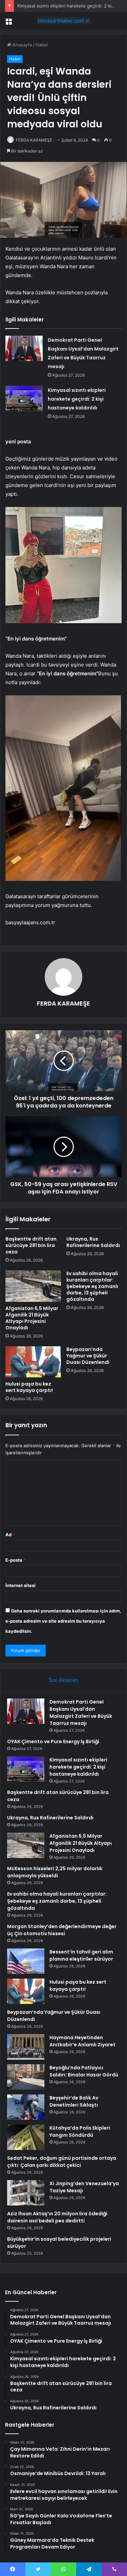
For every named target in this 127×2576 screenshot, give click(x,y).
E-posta (16, 1560)
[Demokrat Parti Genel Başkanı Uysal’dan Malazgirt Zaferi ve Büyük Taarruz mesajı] (24, 348)
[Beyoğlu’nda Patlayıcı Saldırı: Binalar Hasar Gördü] (26, 2077)
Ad (10, 1535)
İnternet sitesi (20, 1585)
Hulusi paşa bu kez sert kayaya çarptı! (29, 1387)
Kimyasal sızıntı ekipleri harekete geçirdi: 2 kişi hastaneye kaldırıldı (77, 399)
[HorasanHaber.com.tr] (64, 21)
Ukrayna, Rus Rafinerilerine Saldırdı (93, 1242)
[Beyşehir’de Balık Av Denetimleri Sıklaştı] (26, 2107)
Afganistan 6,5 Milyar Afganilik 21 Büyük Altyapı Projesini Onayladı (32, 1318)
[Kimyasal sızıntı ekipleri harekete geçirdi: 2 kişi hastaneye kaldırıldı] (24, 398)
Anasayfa (22, 45)
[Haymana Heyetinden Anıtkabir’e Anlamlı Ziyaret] (26, 2047)
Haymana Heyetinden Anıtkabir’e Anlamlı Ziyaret (82, 2041)
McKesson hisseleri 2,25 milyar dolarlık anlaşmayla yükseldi (55, 1872)
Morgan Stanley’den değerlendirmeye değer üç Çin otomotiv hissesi (62, 1930)
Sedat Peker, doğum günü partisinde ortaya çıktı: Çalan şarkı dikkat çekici (62, 2162)
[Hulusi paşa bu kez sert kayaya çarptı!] (33, 1362)
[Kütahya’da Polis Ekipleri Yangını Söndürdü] (26, 2137)
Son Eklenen (63, 1680)
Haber (42, 45)
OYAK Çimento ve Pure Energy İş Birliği (53, 1741)
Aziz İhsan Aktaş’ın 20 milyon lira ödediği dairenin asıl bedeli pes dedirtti (57, 2217)
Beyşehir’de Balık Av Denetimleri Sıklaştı (74, 2101)
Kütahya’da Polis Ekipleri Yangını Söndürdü (80, 2131)
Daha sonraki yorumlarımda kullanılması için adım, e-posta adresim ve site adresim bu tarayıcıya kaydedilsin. (63, 1621)
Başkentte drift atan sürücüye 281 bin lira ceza (31, 1245)
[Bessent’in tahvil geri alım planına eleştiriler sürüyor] (26, 1961)
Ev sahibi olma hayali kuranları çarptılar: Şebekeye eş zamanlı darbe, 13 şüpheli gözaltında (92, 1286)
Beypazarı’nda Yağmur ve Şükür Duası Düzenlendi (88, 1356)
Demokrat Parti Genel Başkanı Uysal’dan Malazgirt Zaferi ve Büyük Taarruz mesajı (81, 1713)
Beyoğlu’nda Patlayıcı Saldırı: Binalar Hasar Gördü (84, 2071)
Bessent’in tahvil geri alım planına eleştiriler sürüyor (81, 1955)
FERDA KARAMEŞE (34, 140)
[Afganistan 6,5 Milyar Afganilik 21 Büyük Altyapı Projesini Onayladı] (33, 1286)
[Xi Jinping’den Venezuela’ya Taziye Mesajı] (26, 2193)
